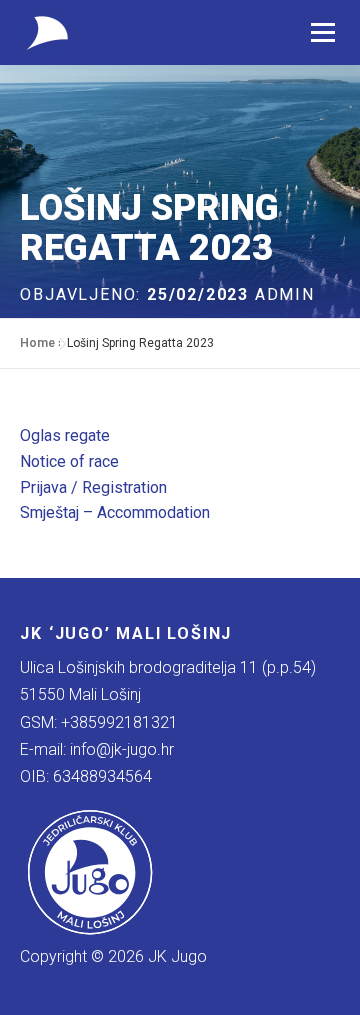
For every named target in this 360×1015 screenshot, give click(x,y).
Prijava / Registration (93, 487)
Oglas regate (65, 435)
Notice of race (69, 461)
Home (37, 343)
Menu (322, 32)
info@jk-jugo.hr (122, 749)
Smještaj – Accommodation (115, 512)
